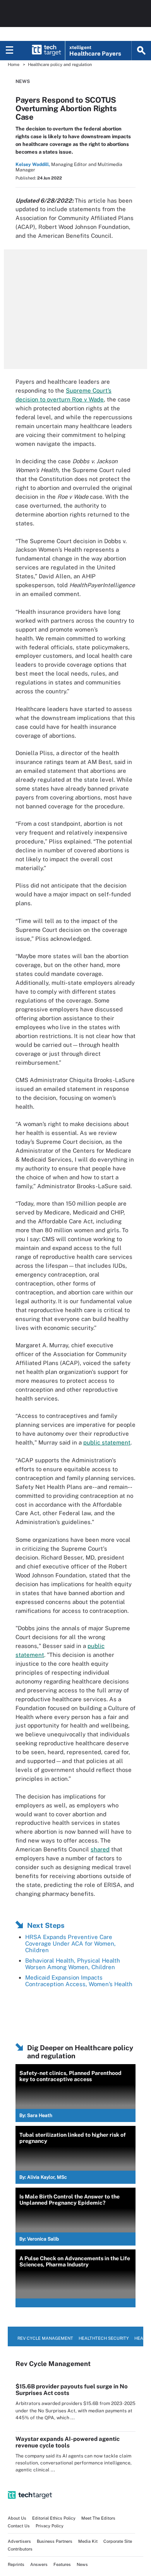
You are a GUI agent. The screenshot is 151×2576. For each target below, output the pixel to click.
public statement (107, 1442)
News (23, 81)
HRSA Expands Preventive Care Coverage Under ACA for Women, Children (70, 1943)
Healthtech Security (104, 2338)
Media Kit (88, 2541)
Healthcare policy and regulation (60, 64)
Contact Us (19, 2526)
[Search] (141, 51)
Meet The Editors (98, 2518)
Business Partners (55, 2541)
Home (14, 64)
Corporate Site (118, 2541)
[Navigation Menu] (10, 51)
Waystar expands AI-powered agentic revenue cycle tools (68, 2442)
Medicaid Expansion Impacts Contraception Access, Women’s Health (79, 1981)
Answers (39, 2564)
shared (100, 1849)
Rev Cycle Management (45, 2338)
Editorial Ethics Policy (54, 2518)
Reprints (16, 2564)
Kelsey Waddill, (33, 164)
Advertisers (19, 2541)
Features (62, 2564)
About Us (17, 2518)
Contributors (20, 2549)
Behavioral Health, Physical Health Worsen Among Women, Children (73, 1964)
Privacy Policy (50, 2526)
